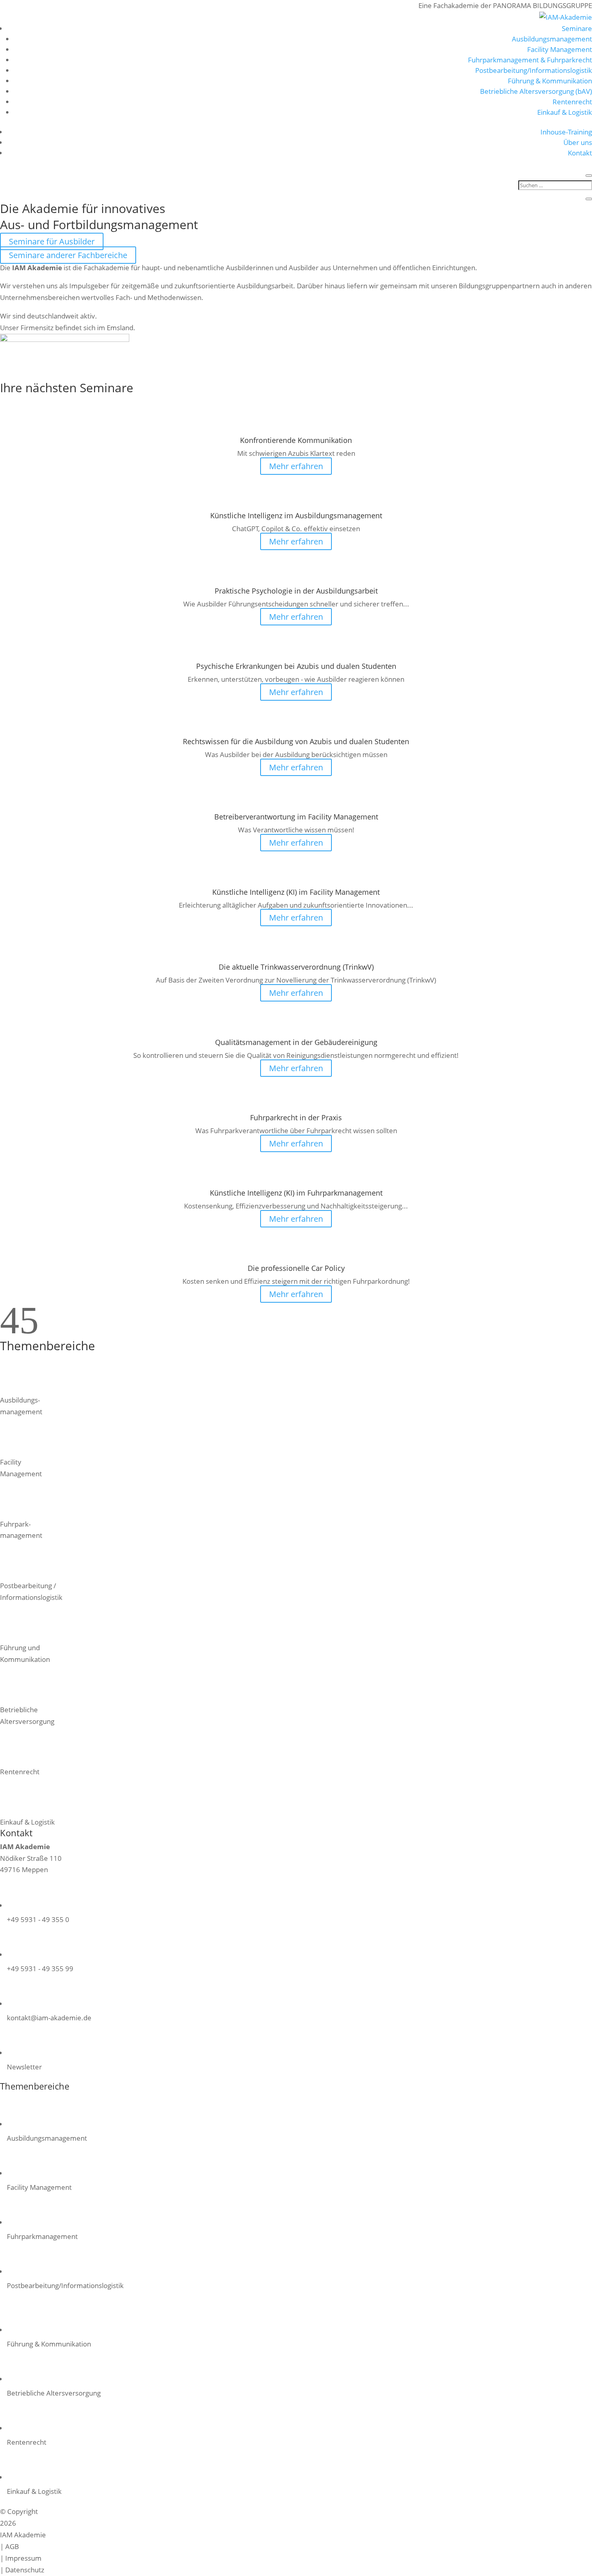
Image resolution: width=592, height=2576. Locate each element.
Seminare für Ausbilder (52, 241)
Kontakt (580, 153)
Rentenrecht (572, 102)
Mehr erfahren (296, 466)
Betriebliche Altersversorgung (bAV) (536, 91)
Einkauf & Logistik (565, 112)
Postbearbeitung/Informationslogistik (534, 70)
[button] (10, 1331)
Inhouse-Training (566, 132)
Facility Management (560, 49)
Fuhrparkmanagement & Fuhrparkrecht (530, 60)
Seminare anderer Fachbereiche (68, 255)
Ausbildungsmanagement (552, 39)
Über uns (578, 142)
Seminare (577, 28)
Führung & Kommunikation (550, 81)
